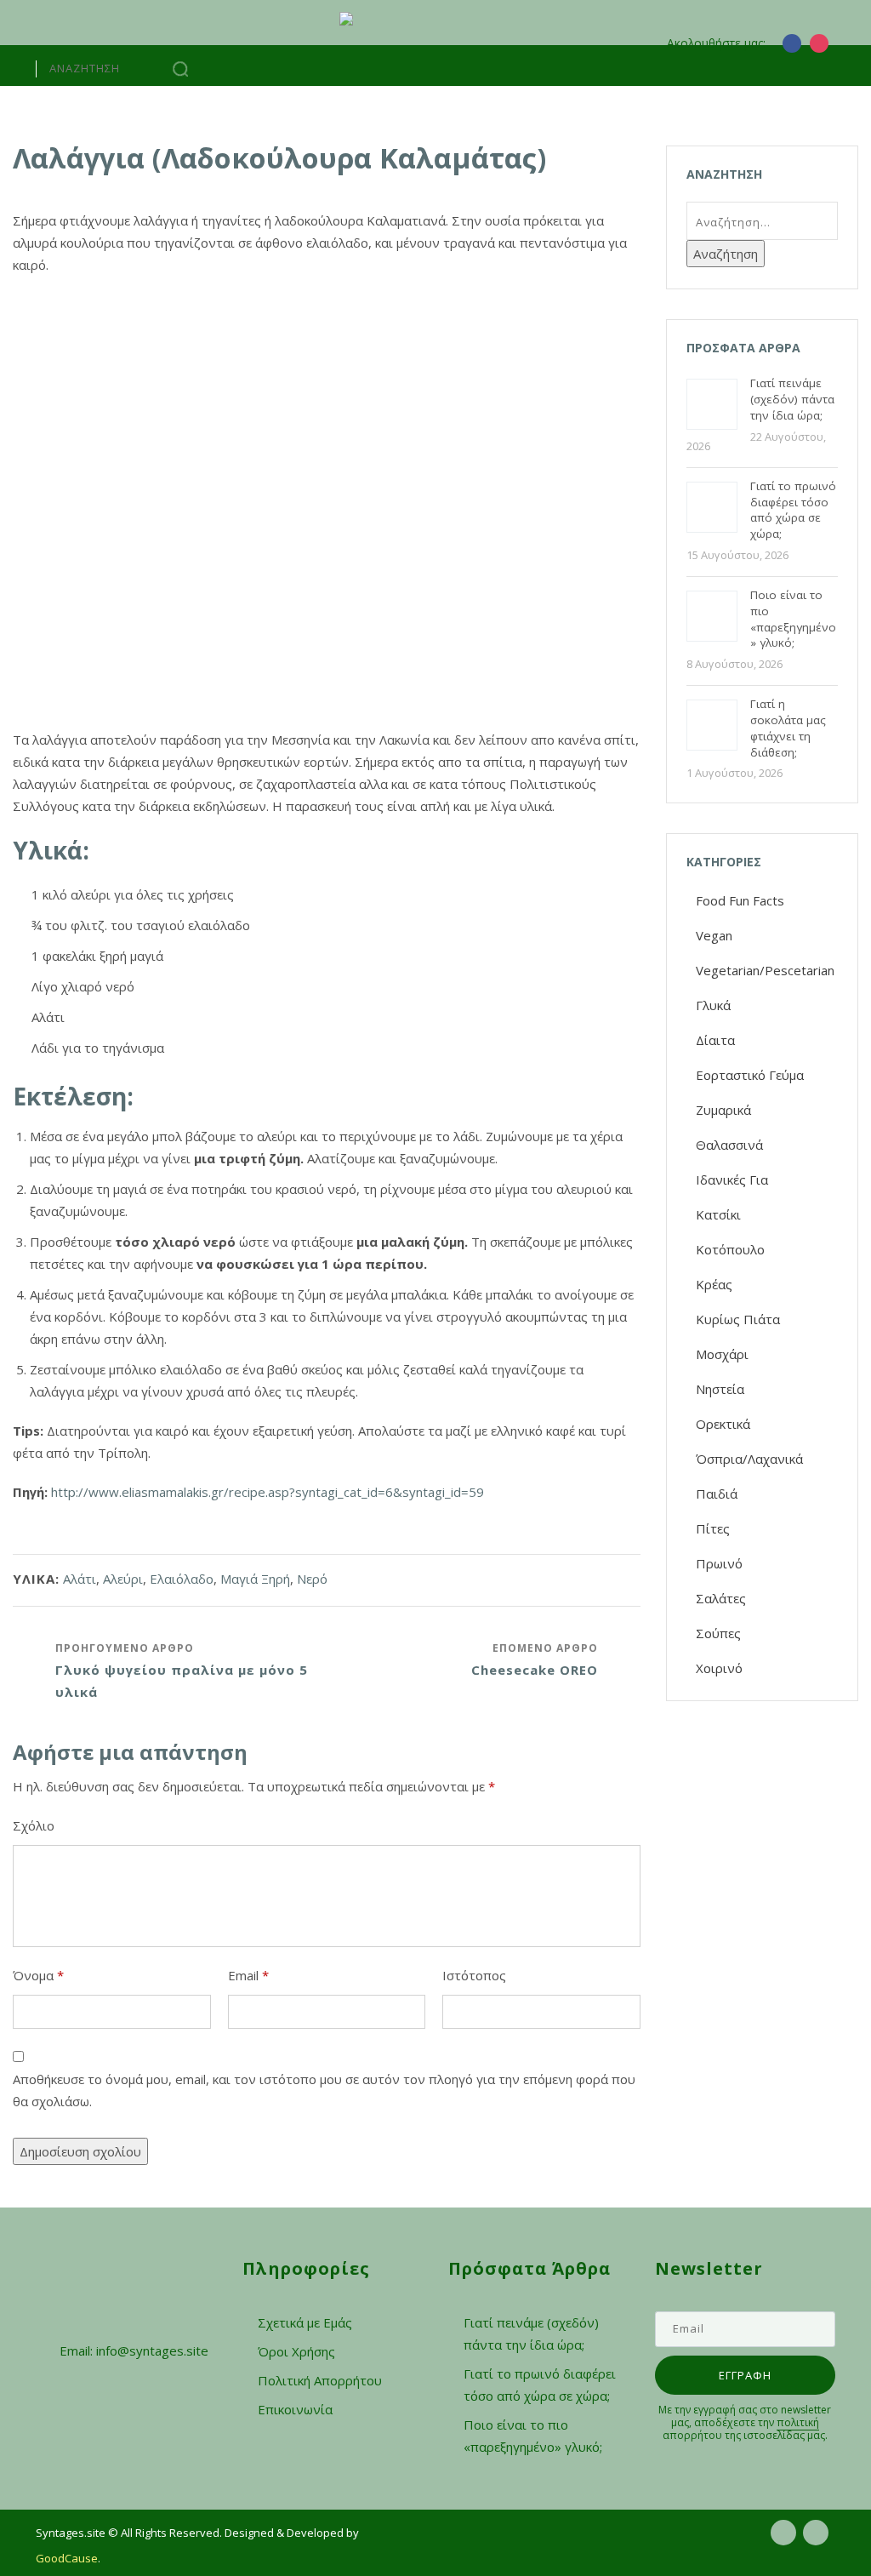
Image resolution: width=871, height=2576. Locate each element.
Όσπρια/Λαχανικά (749, 1459)
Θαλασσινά (729, 1145)
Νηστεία (720, 1389)
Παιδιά (717, 1494)
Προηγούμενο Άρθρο (182, 1671)
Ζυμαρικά (723, 1110)
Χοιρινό (719, 1668)
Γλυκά (713, 1005)
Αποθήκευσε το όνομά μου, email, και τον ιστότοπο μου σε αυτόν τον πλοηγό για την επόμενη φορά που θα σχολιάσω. (324, 2090)
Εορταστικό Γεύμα (750, 1075)
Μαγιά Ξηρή (255, 1579)
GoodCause (67, 2558)
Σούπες (718, 1633)
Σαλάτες (721, 1598)
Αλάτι (80, 1579)
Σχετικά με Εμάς (305, 2322)
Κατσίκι (718, 1214)
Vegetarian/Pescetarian (765, 970)
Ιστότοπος (474, 1975)
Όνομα (38, 1975)
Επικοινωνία (295, 2409)
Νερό (312, 1579)
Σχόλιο (34, 1825)
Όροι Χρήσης (296, 2351)
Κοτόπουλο (730, 1249)
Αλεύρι (123, 1579)
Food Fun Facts (740, 900)
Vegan (714, 935)
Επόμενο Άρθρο (535, 1659)
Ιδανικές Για (732, 1179)
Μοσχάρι (722, 1354)
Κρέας (714, 1284)
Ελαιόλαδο (182, 1579)
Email (248, 1975)
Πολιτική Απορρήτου (320, 2380)
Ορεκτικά (723, 1424)
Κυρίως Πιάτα (738, 1319)
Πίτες (713, 1528)
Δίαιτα (715, 1040)
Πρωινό (719, 1563)
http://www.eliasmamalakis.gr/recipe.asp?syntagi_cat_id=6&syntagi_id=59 (266, 1492)
